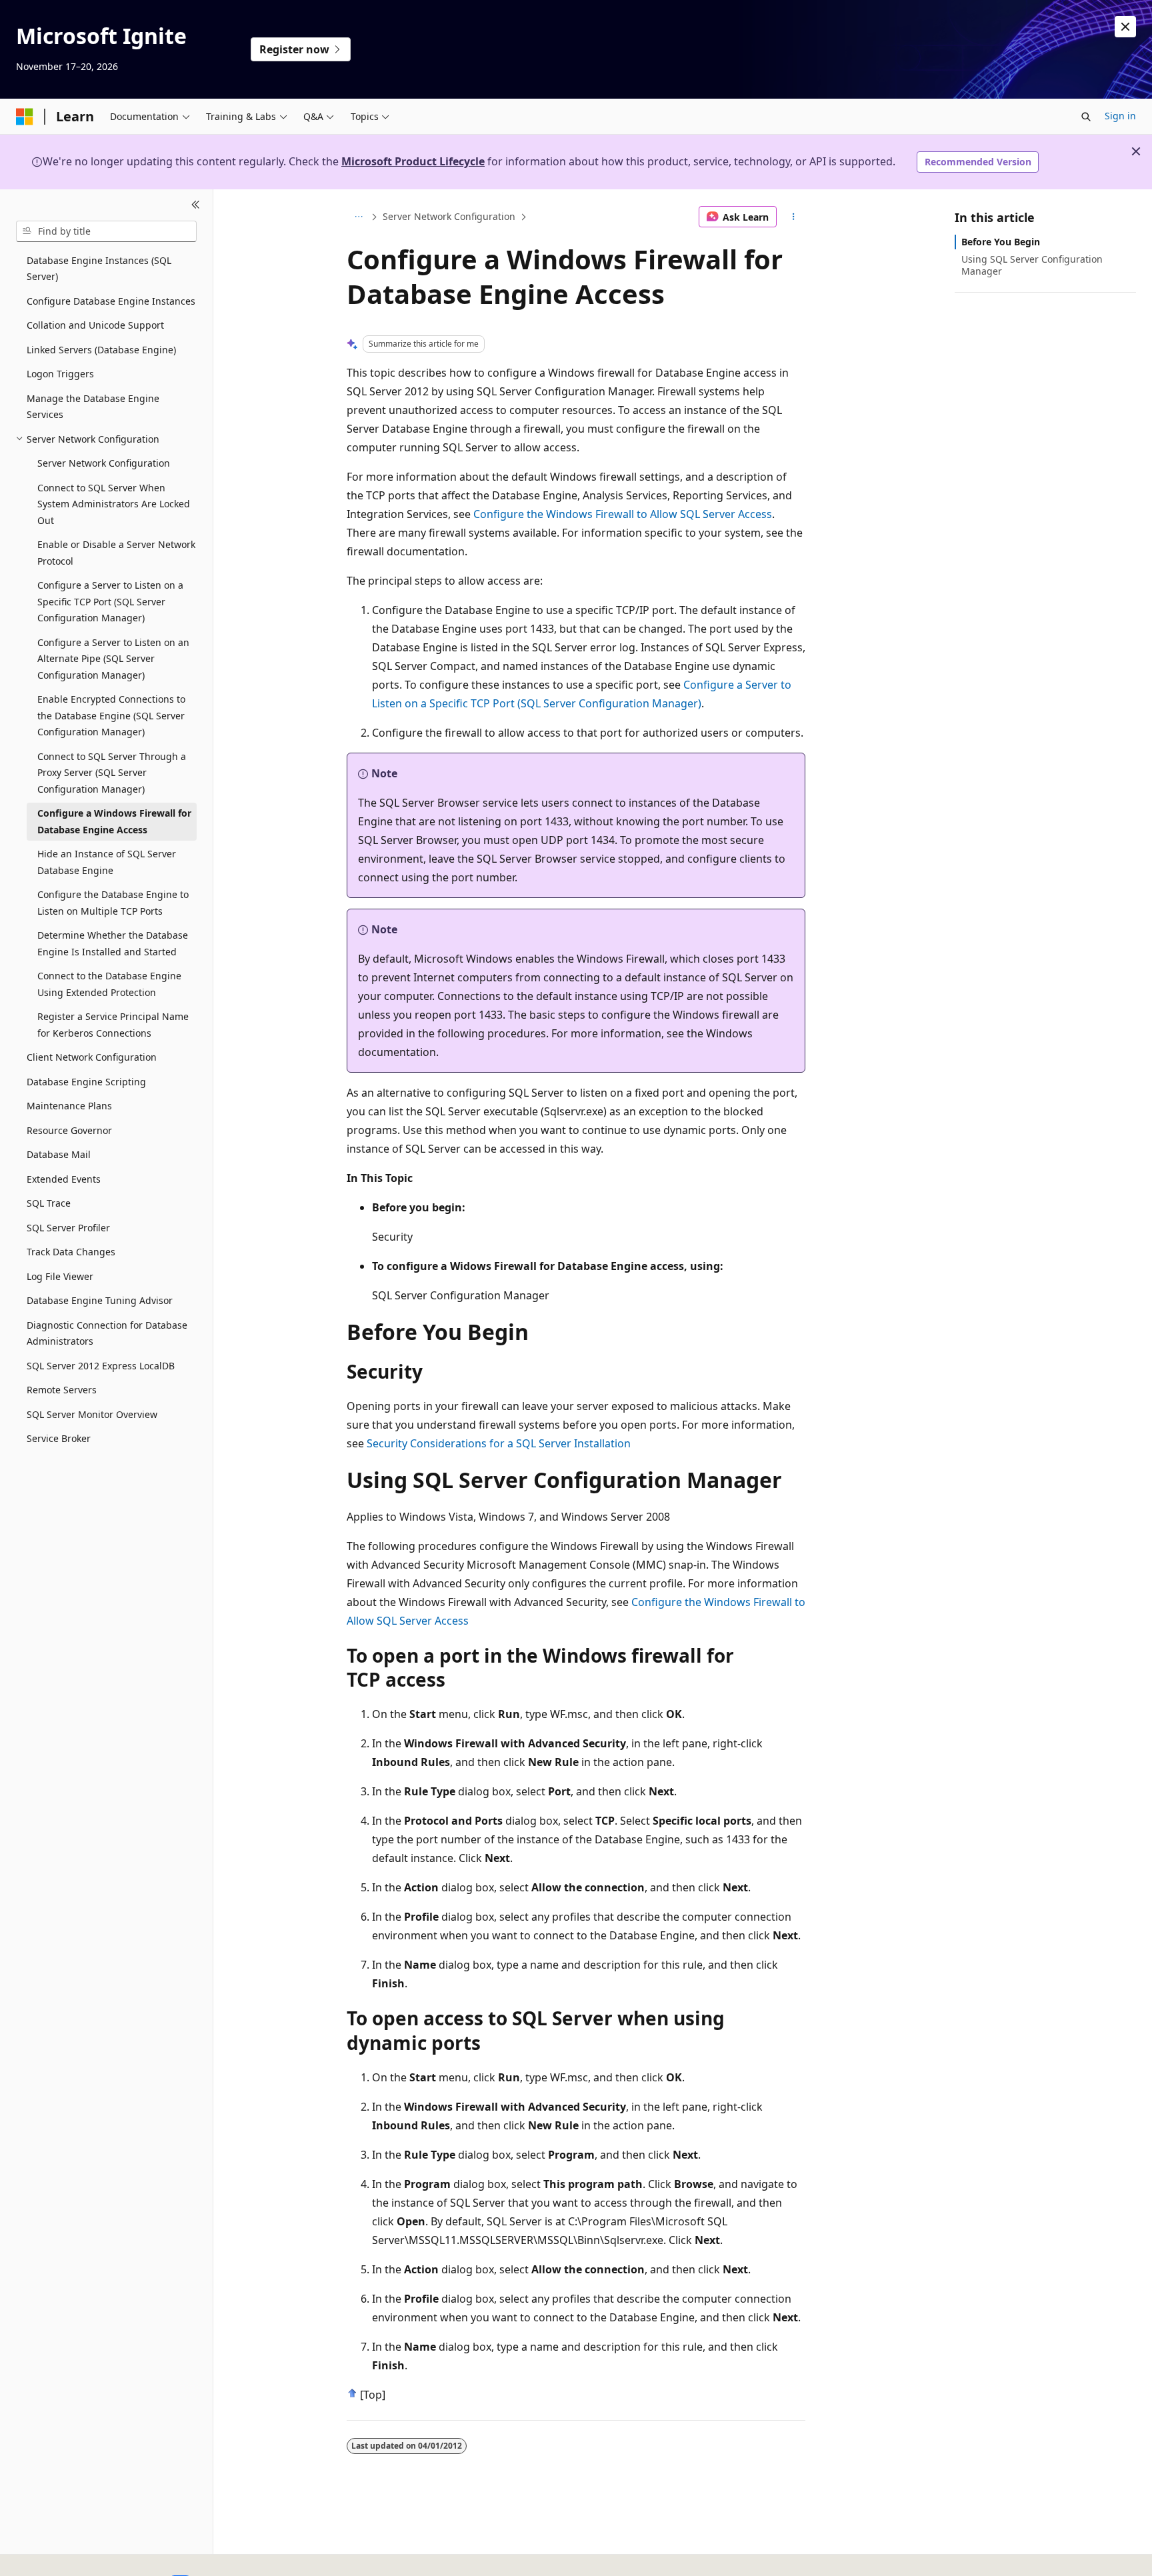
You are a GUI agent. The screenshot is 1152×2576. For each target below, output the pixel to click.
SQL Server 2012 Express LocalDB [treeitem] (101, 1366)
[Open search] (1086, 117)
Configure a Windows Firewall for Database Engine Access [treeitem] (114, 821)
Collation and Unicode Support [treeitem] (95, 325)
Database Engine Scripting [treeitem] (86, 1082)
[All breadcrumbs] (358, 217)
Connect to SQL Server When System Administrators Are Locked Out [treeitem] (114, 504)
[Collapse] (196, 205)
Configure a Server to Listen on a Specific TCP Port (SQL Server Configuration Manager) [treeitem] (110, 601)
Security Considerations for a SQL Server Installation (499, 1443)
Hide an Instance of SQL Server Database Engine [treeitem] (107, 862)
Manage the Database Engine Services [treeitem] (93, 407)
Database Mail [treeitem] (59, 1154)
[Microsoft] (25, 117)
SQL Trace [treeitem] (49, 1203)
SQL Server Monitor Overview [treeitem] (92, 1414)
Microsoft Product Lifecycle (413, 161)
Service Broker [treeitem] (59, 1438)
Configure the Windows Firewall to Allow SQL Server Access (623, 514)
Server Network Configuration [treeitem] (104, 463)
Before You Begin (1001, 242)
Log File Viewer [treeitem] (60, 1276)
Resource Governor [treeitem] (69, 1130)
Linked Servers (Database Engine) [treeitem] (101, 350)
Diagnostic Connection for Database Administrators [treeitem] (107, 1333)
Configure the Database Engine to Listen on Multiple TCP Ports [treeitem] (113, 903)
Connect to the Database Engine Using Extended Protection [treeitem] (109, 984)
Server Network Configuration (449, 216)
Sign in (1120, 116)
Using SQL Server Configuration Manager (1032, 265)
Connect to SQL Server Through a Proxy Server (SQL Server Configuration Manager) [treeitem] (112, 773)
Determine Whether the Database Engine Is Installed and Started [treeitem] (113, 943)
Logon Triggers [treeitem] (60, 374)
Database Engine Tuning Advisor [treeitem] (100, 1300)
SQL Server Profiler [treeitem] (68, 1228)
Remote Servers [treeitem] (62, 1390)
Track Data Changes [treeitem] (71, 1252)
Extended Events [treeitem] (64, 1179)
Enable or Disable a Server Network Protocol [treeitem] (116, 553)
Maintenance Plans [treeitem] (69, 1106)
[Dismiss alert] (1125, 27)
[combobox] (106, 231)
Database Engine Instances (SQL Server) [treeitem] (99, 269)
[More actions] (794, 217)
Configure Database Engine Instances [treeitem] (111, 301)
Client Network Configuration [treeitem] (92, 1057)
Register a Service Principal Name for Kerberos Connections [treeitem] (113, 1025)
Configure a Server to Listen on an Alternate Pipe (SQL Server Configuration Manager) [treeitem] (113, 659)
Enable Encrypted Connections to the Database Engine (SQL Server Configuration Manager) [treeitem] (111, 715)
